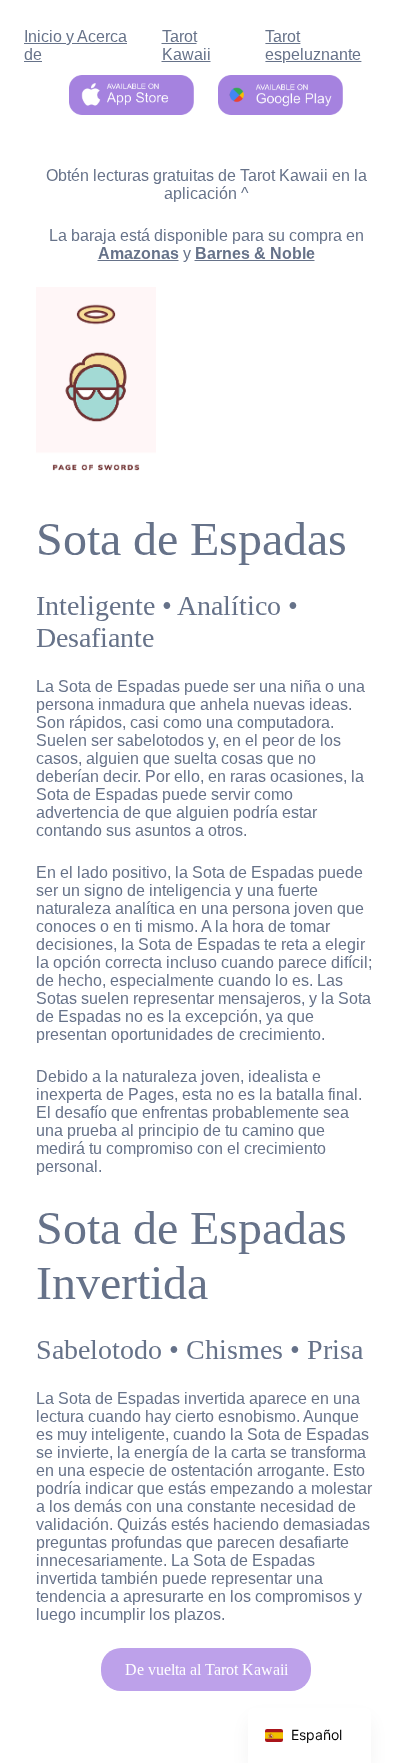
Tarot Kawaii (186, 45)
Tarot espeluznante (313, 45)
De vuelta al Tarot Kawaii (206, 1669)
